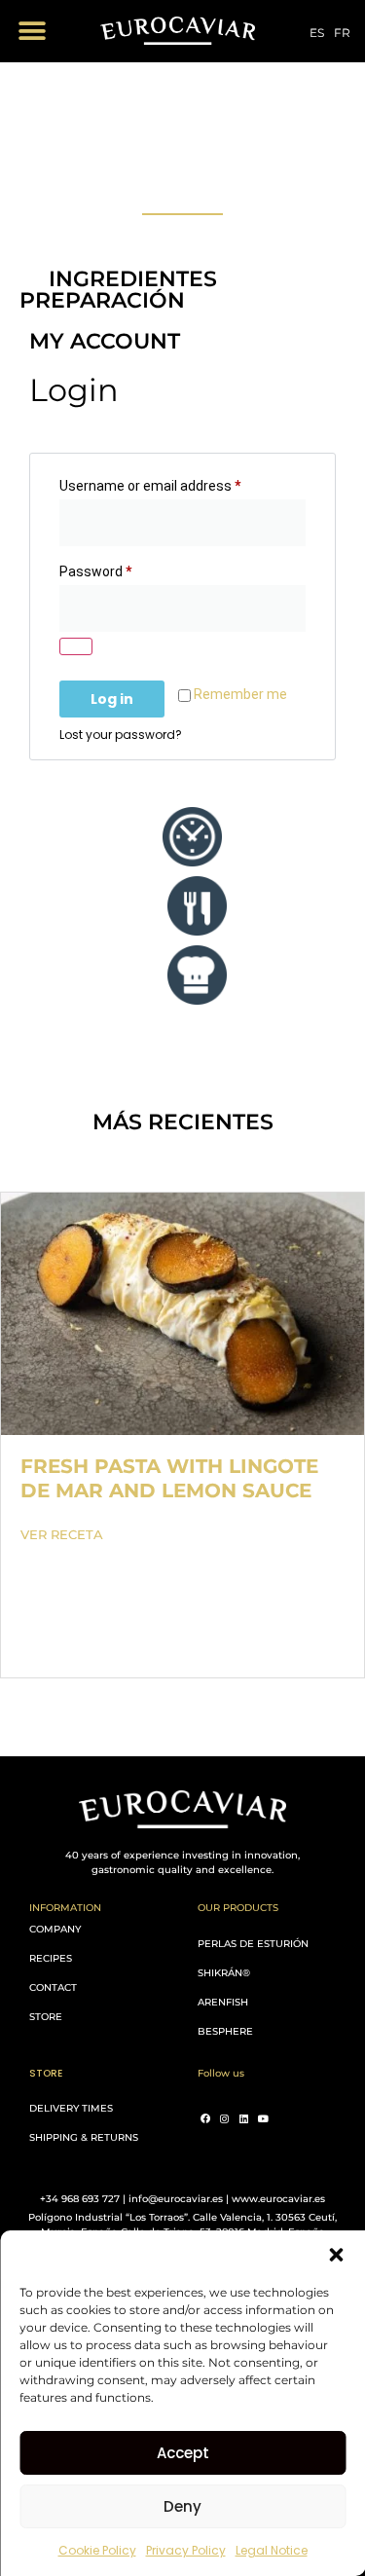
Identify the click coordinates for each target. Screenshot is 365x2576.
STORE (46, 2017)
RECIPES (51, 1958)
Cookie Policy (97, 2550)
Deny (182, 2506)
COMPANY (55, 1929)
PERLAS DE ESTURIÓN (253, 1944)
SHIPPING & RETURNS (84, 2137)
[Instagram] (225, 2118)
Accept (183, 2453)
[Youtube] (264, 2118)
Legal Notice (272, 2550)
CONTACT (53, 1987)
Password (123, 569)
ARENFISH (223, 2002)
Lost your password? (121, 735)
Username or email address (177, 483)
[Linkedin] (244, 2118)
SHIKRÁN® (224, 1973)
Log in (112, 699)
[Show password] (76, 646)
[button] (336, 2255)
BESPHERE (225, 2031)
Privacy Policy (186, 2550)
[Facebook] (205, 2118)
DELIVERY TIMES (71, 2108)
